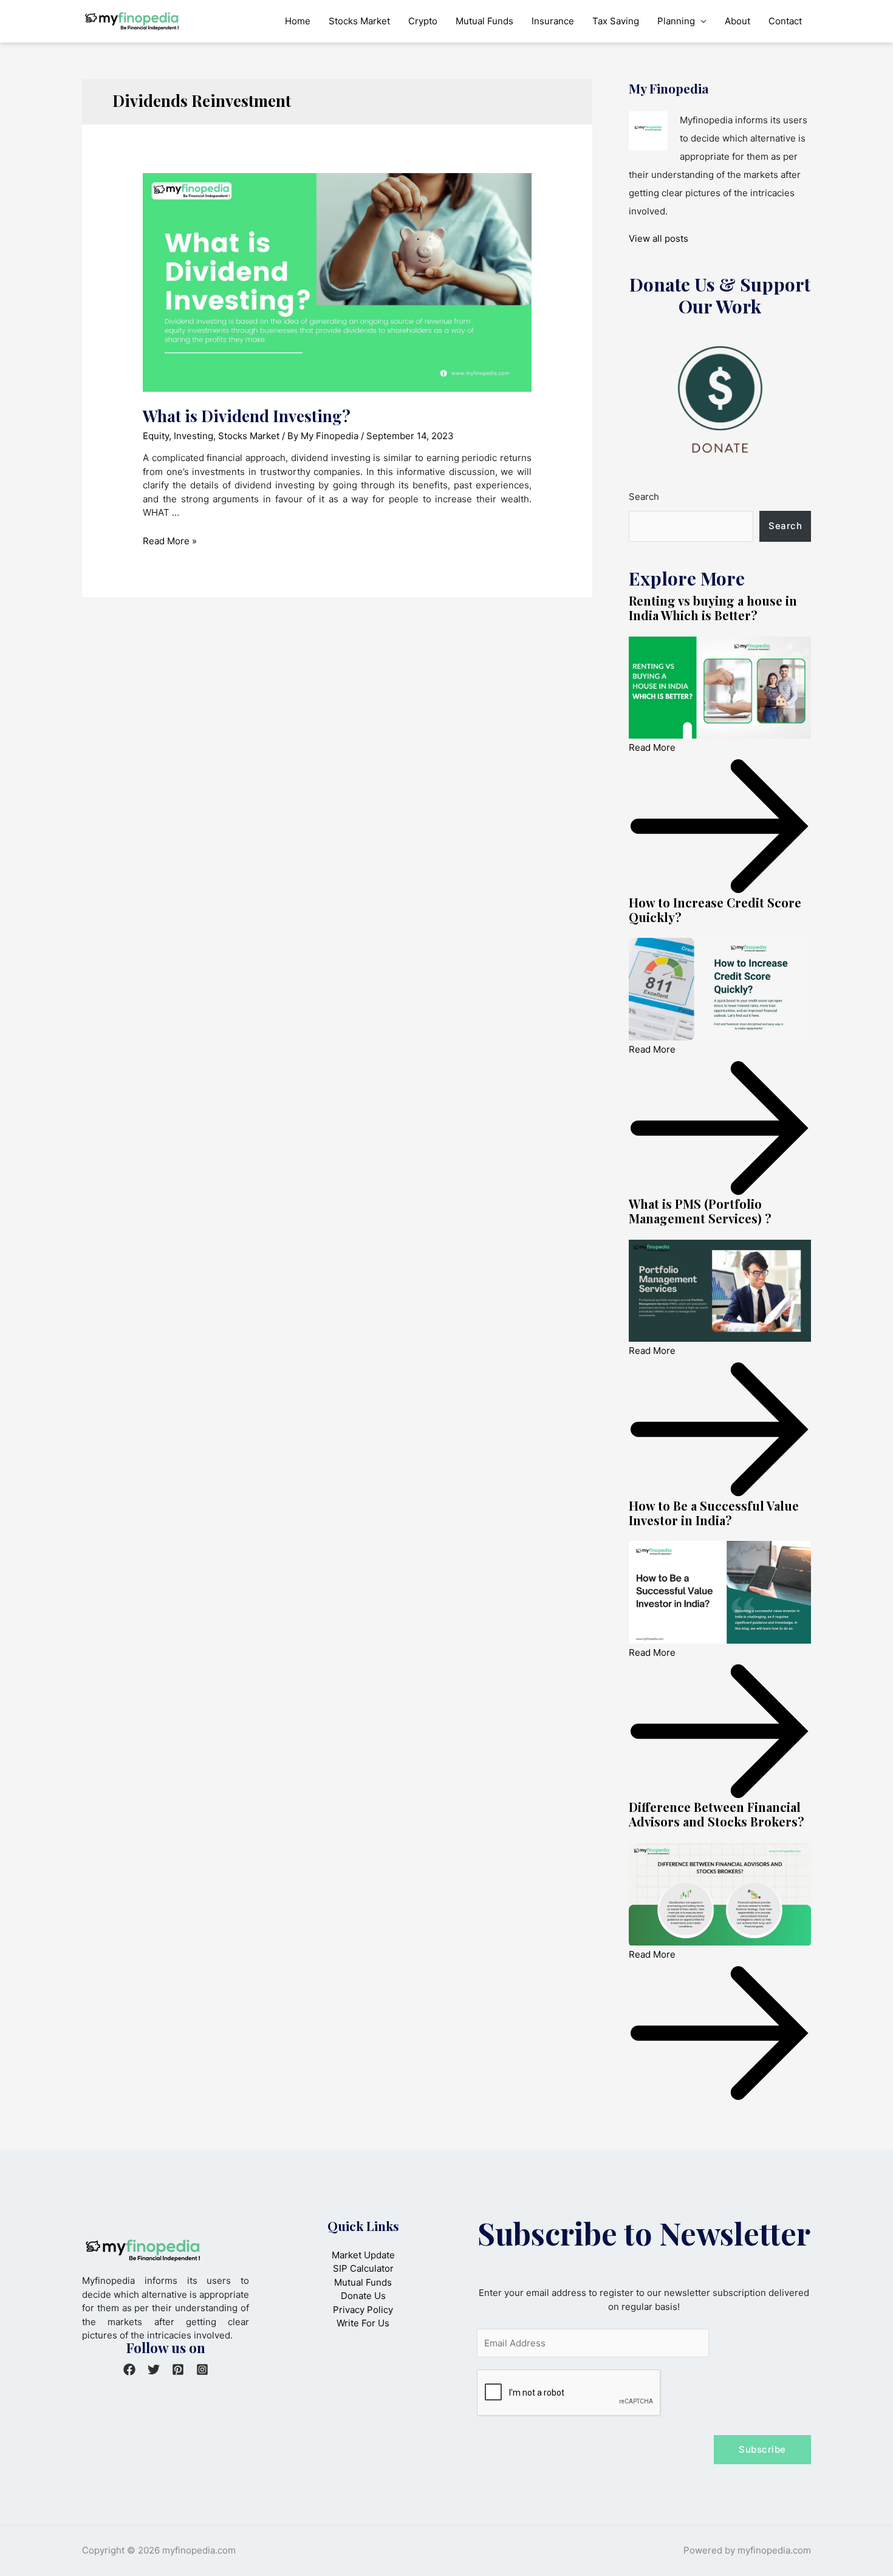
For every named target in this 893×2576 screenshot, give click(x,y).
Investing (193, 436)
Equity (156, 436)
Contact (785, 21)
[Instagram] (202, 2369)
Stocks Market (359, 21)
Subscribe (762, 2449)
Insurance (553, 21)
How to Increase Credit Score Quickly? (715, 910)
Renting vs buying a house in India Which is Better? (713, 608)
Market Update (363, 2255)
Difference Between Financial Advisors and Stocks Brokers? (717, 1814)
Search (644, 497)
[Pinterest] (178, 2369)
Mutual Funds (484, 21)
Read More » (170, 541)
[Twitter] (154, 2369)
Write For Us (363, 2323)
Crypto (423, 21)
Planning (676, 21)
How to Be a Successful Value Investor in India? (714, 1513)
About (737, 21)
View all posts (659, 238)
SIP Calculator (363, 2268)
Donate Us (363, 2296)
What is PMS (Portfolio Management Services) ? (700, 1211)
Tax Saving (616, 21)
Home (298, 21)
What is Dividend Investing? (247, 416)
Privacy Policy (363, 2310)
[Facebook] (129, 2369)
